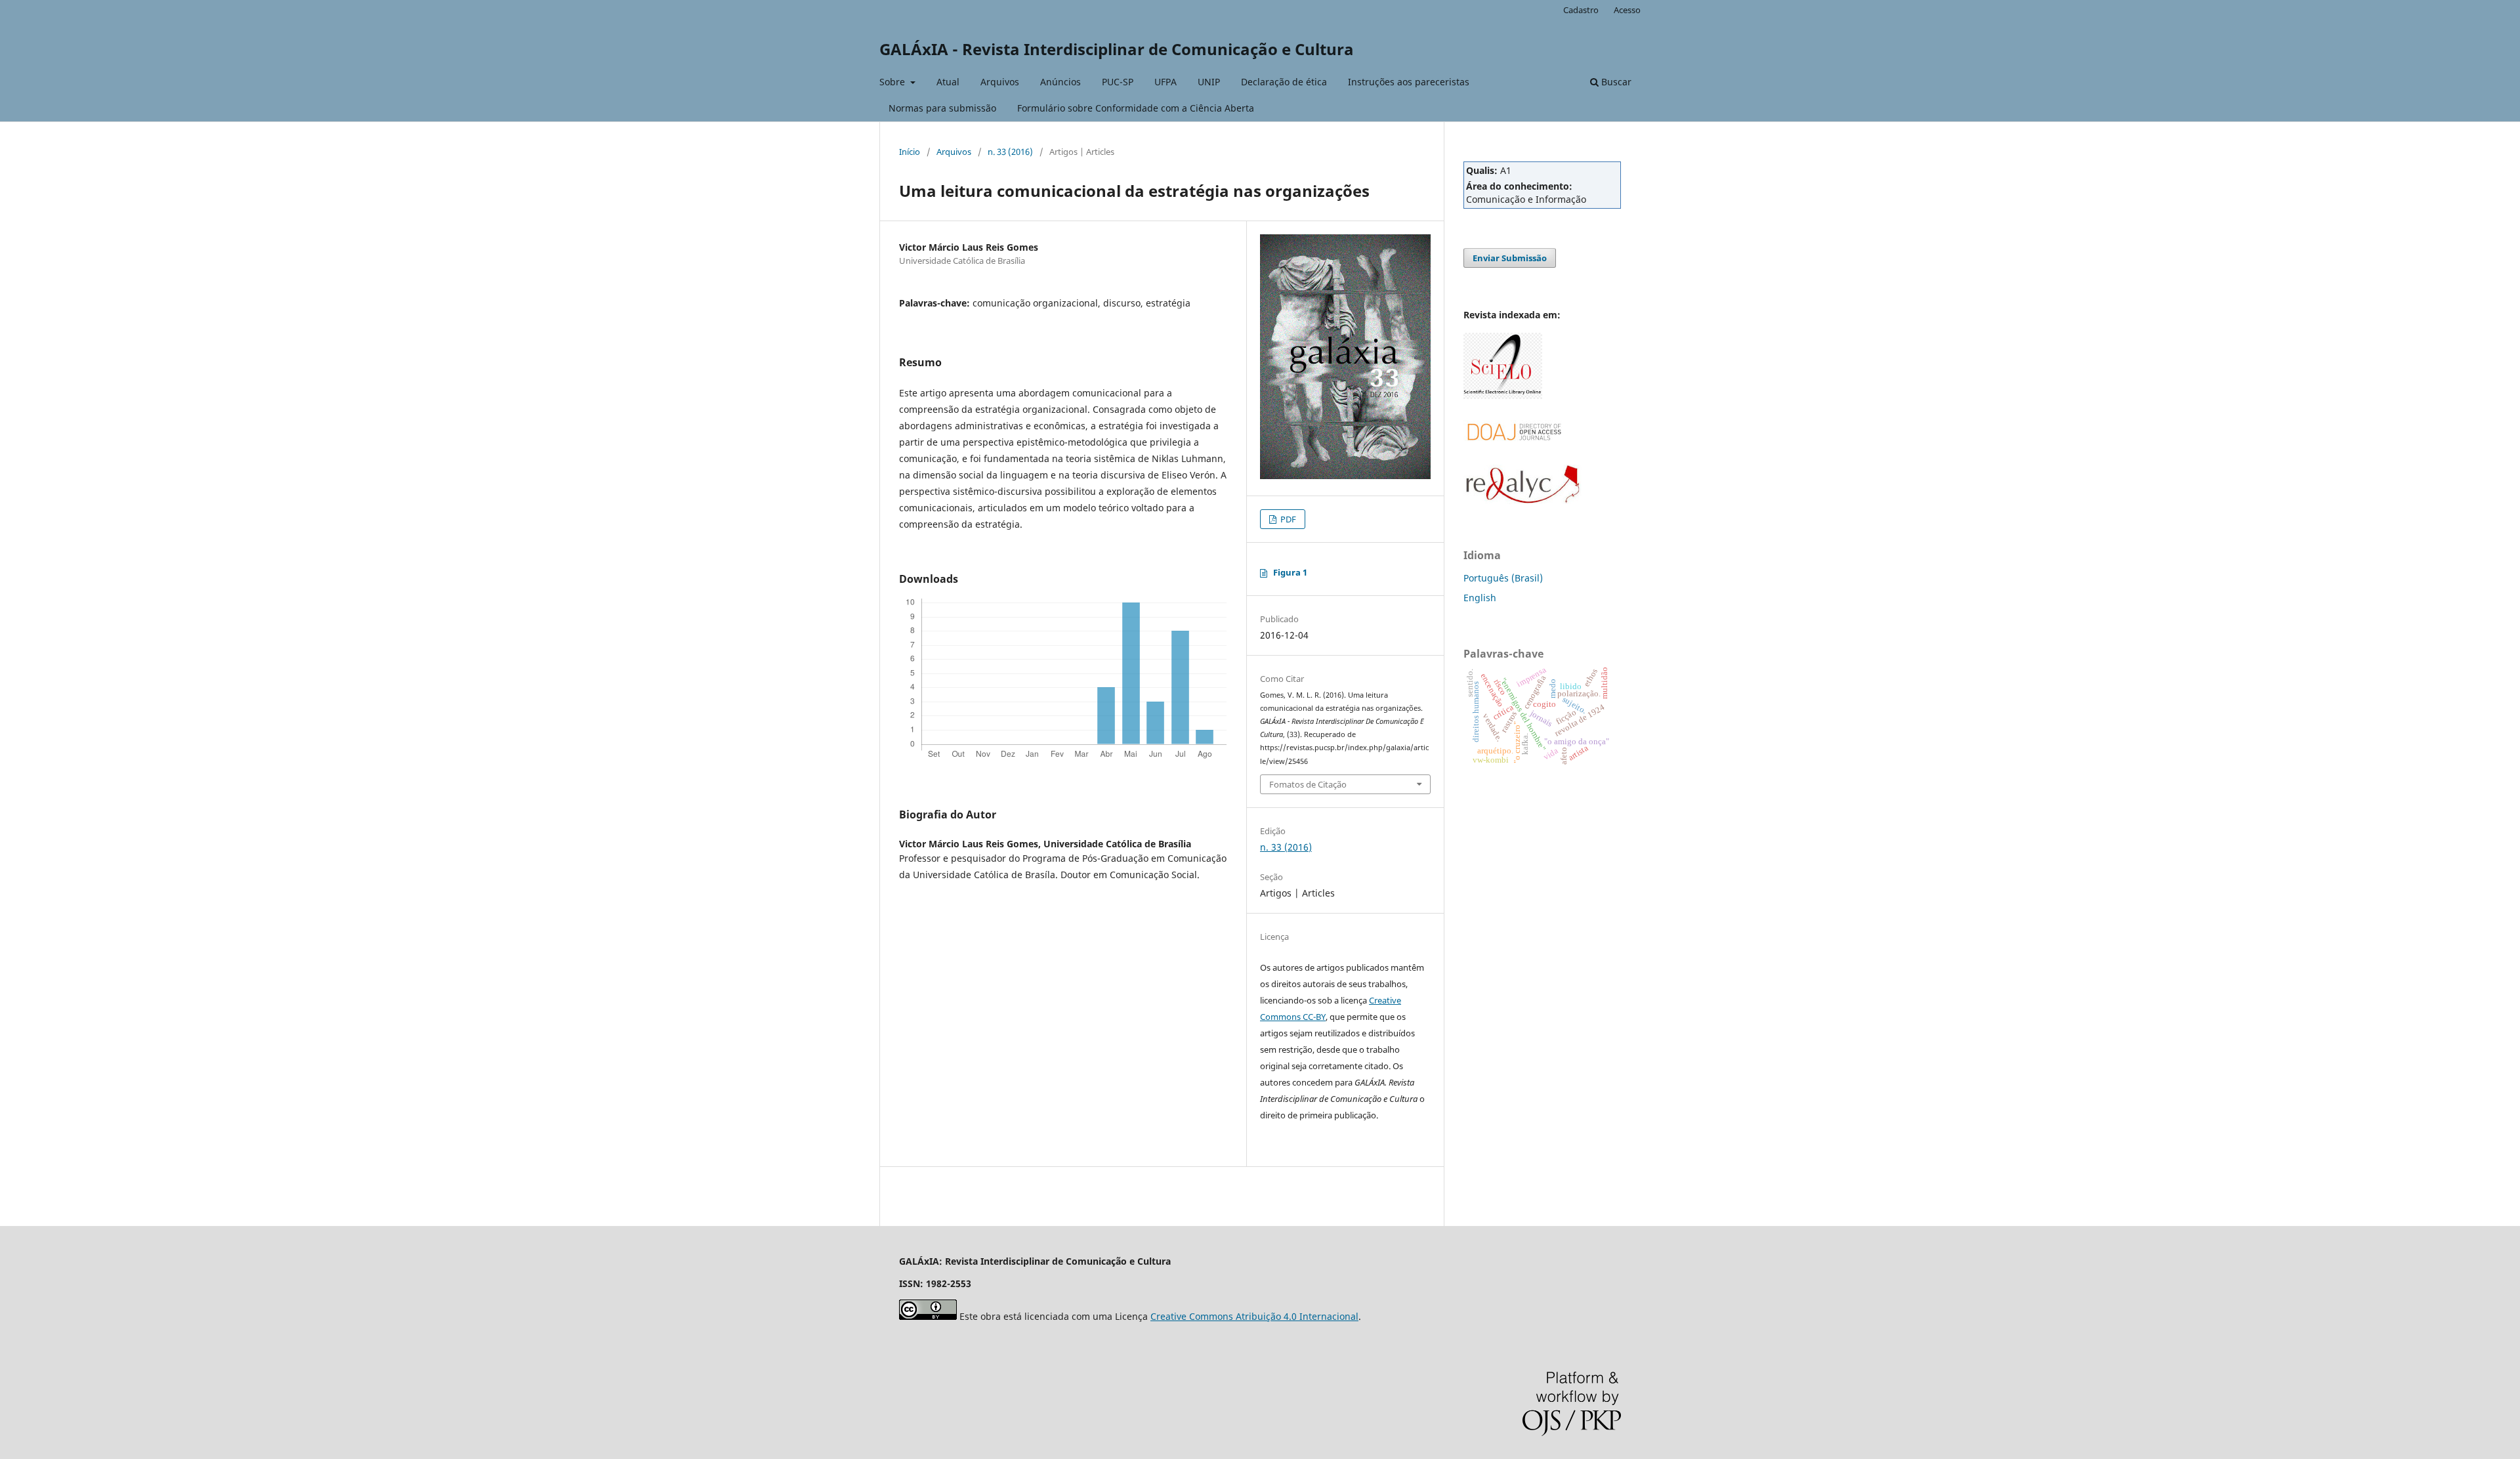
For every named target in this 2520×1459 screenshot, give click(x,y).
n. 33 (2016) (1010, 152)
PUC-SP (1118, 82)
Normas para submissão (942, 108)
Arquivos (1000, 82)
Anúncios (1060, 82)
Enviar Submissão (1510, 258)
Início (910, 152)
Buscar (1615, 82)
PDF (1287, 519)
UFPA (1165, 82)
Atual (948, 82)
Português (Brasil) (1503, 578)
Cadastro (1581, 10)
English (1480, 598)
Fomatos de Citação (1308, 784)
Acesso (1627, 10)
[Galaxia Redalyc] (1522, 500)
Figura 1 (1290, 572)
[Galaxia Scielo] (1503, 395)
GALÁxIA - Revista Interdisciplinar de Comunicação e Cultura (1117, 49)
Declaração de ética (1284, 82)
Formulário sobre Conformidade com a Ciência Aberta (1136, 108)
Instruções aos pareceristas (1409, 82)
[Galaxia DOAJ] (1513, 456)
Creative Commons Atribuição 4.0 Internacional (1254, 1316)
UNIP (1209, 82)
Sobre (893, 82)
